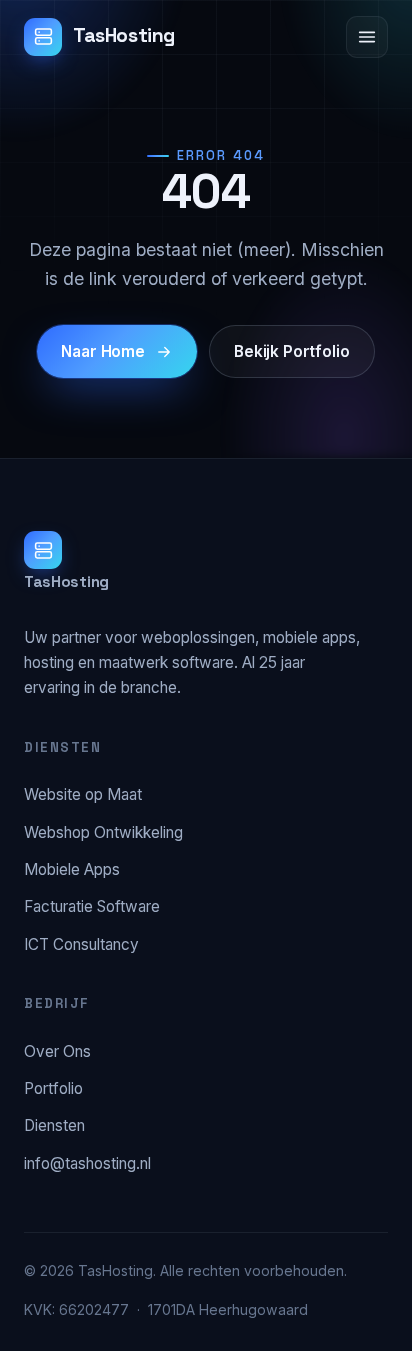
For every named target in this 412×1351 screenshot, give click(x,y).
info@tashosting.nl (87, 1163)
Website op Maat (83, 794)
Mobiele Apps (72, 869)
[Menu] (367, 37)
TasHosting (124, 35)
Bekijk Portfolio (292, 351)
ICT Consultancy (81, 944)
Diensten (54, 1125)
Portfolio (53, 1088)
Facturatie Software (92, 906)
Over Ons (57, 1051)
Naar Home (103, 351)
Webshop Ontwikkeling (103, 832)
